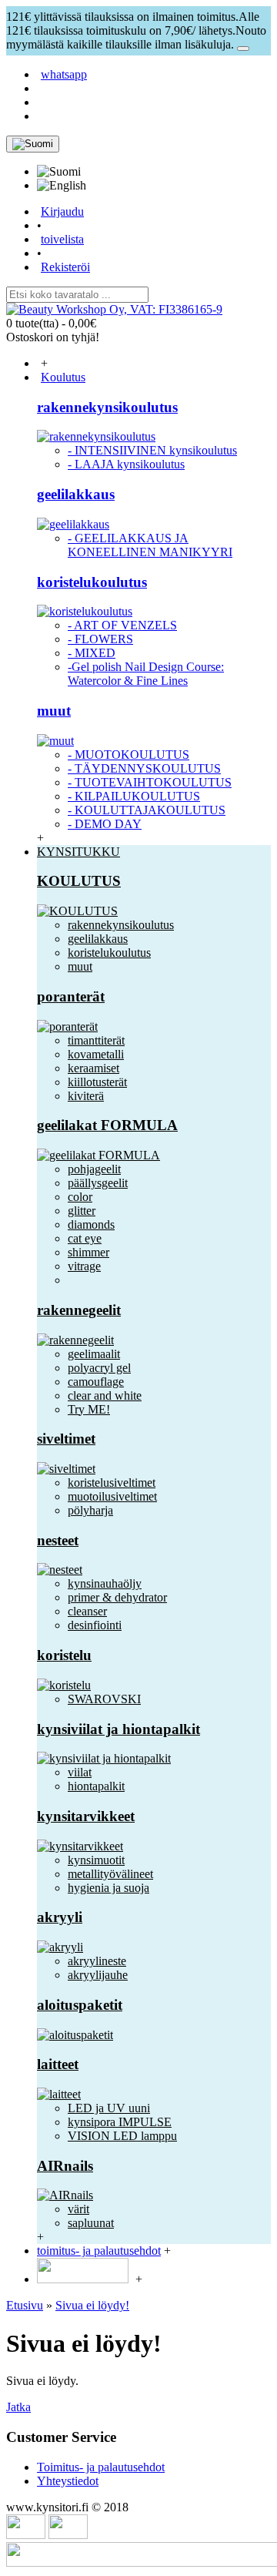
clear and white (105, 1395)
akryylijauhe (98, 1975)
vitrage (84, 1266)
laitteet (58, 2064)
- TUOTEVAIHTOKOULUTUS (150, 782)
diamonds (91, 1224)
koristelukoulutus (92, 582)
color (80, 1197)
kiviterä (86, 1096)
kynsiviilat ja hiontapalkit (118, 1729)
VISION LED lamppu (122, 2136)
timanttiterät (96, 1040)
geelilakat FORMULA (107, 1125)
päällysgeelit (98, 1183)
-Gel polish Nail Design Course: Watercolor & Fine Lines (146, 674)
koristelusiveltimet (112, 1483)
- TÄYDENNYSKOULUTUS (144, 768)
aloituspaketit (80, 2005)
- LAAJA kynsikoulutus (126, 464)
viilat (80, 1772)
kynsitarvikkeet (86, 1816)
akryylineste (97, 1961)
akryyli (60, 1917)
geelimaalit (94, 1354)
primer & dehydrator (117, 1597)
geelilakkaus (76, 494)
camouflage (96, 1382)
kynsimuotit (96, 1860)
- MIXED (92, 653)
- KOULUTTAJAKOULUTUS (147, 810)
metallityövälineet (110, 1874)
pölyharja (90, 1510)
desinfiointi (95, 1625)
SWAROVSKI (104, 1699)
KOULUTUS (79, 881)
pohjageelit (94, 1169)
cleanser (87, 1611)
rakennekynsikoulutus (107, 407)
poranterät (71, 996)
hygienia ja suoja (108, 1888)
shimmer (88, 1252)
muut (54, 711)
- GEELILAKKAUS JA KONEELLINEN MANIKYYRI (150, 545)
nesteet (58, 1540)
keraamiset (93, 1068)
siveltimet (66, 1439)
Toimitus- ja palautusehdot (101, 2467)
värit (78, 2209)
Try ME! (89, 1409)
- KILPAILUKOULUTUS (134, 796)
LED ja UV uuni (109, 2108)
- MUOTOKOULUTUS (128, 755)
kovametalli (96, 1054)
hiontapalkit (96, 1786)
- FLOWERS (100, 639)
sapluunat (91, 2223)
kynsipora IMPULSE (120, 2122)
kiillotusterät (97, 1082)
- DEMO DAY (105, 824)
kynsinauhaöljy (105, 1583)
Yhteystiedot (68, 2481)
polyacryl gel (99, 1368)
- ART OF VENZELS (122, 625)
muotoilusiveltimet (112, 1496)
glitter (82, 1211)
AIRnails (65, 2166)
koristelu (64, 1655)
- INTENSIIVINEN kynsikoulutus (152, 450)
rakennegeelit (79, 1310)
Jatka (18, 2407)
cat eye (85, 1238)
